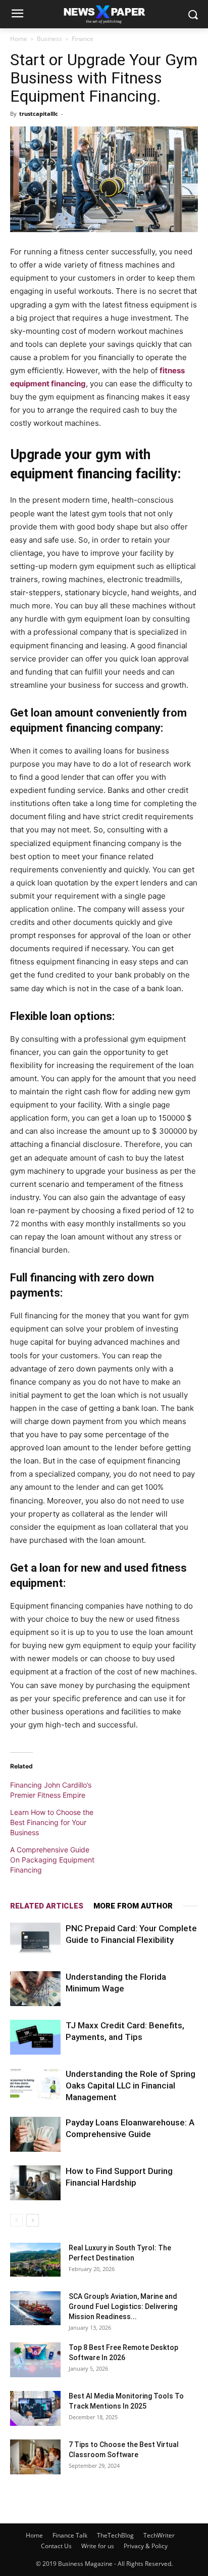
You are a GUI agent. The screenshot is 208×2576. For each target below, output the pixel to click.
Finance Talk (70, 2535)
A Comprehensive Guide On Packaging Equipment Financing (52, 1860)
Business (49, 39)
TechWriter (159, 2535)
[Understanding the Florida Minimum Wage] (35, 1989)
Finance (83, 39)
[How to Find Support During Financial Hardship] (35, 2183)
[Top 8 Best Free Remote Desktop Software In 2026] (35, 2360)
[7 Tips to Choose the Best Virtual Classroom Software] (35, 2457)
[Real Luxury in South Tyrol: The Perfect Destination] (35, 2260)
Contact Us (56, 2546)
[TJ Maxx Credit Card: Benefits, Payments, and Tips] (35, 2037)
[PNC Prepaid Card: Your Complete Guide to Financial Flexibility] (35, 1940)
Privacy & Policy (146, 2546)
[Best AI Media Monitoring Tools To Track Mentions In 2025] (35, 2408)
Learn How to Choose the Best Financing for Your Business (52, 1822)
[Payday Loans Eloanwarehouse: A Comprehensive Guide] (35, 2134)
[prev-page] (16, 2220)
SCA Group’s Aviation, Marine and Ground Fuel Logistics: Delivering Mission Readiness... (123, 2306)
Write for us (98, 2546)
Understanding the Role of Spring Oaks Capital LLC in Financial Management (131, 2085)
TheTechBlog (115, 2535)
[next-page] (33, 2220)
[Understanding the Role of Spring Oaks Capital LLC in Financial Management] (35, 2086)
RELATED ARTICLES (47, 1906)
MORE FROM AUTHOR (133, 1906)
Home (19, 39)
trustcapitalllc (39, 114)
